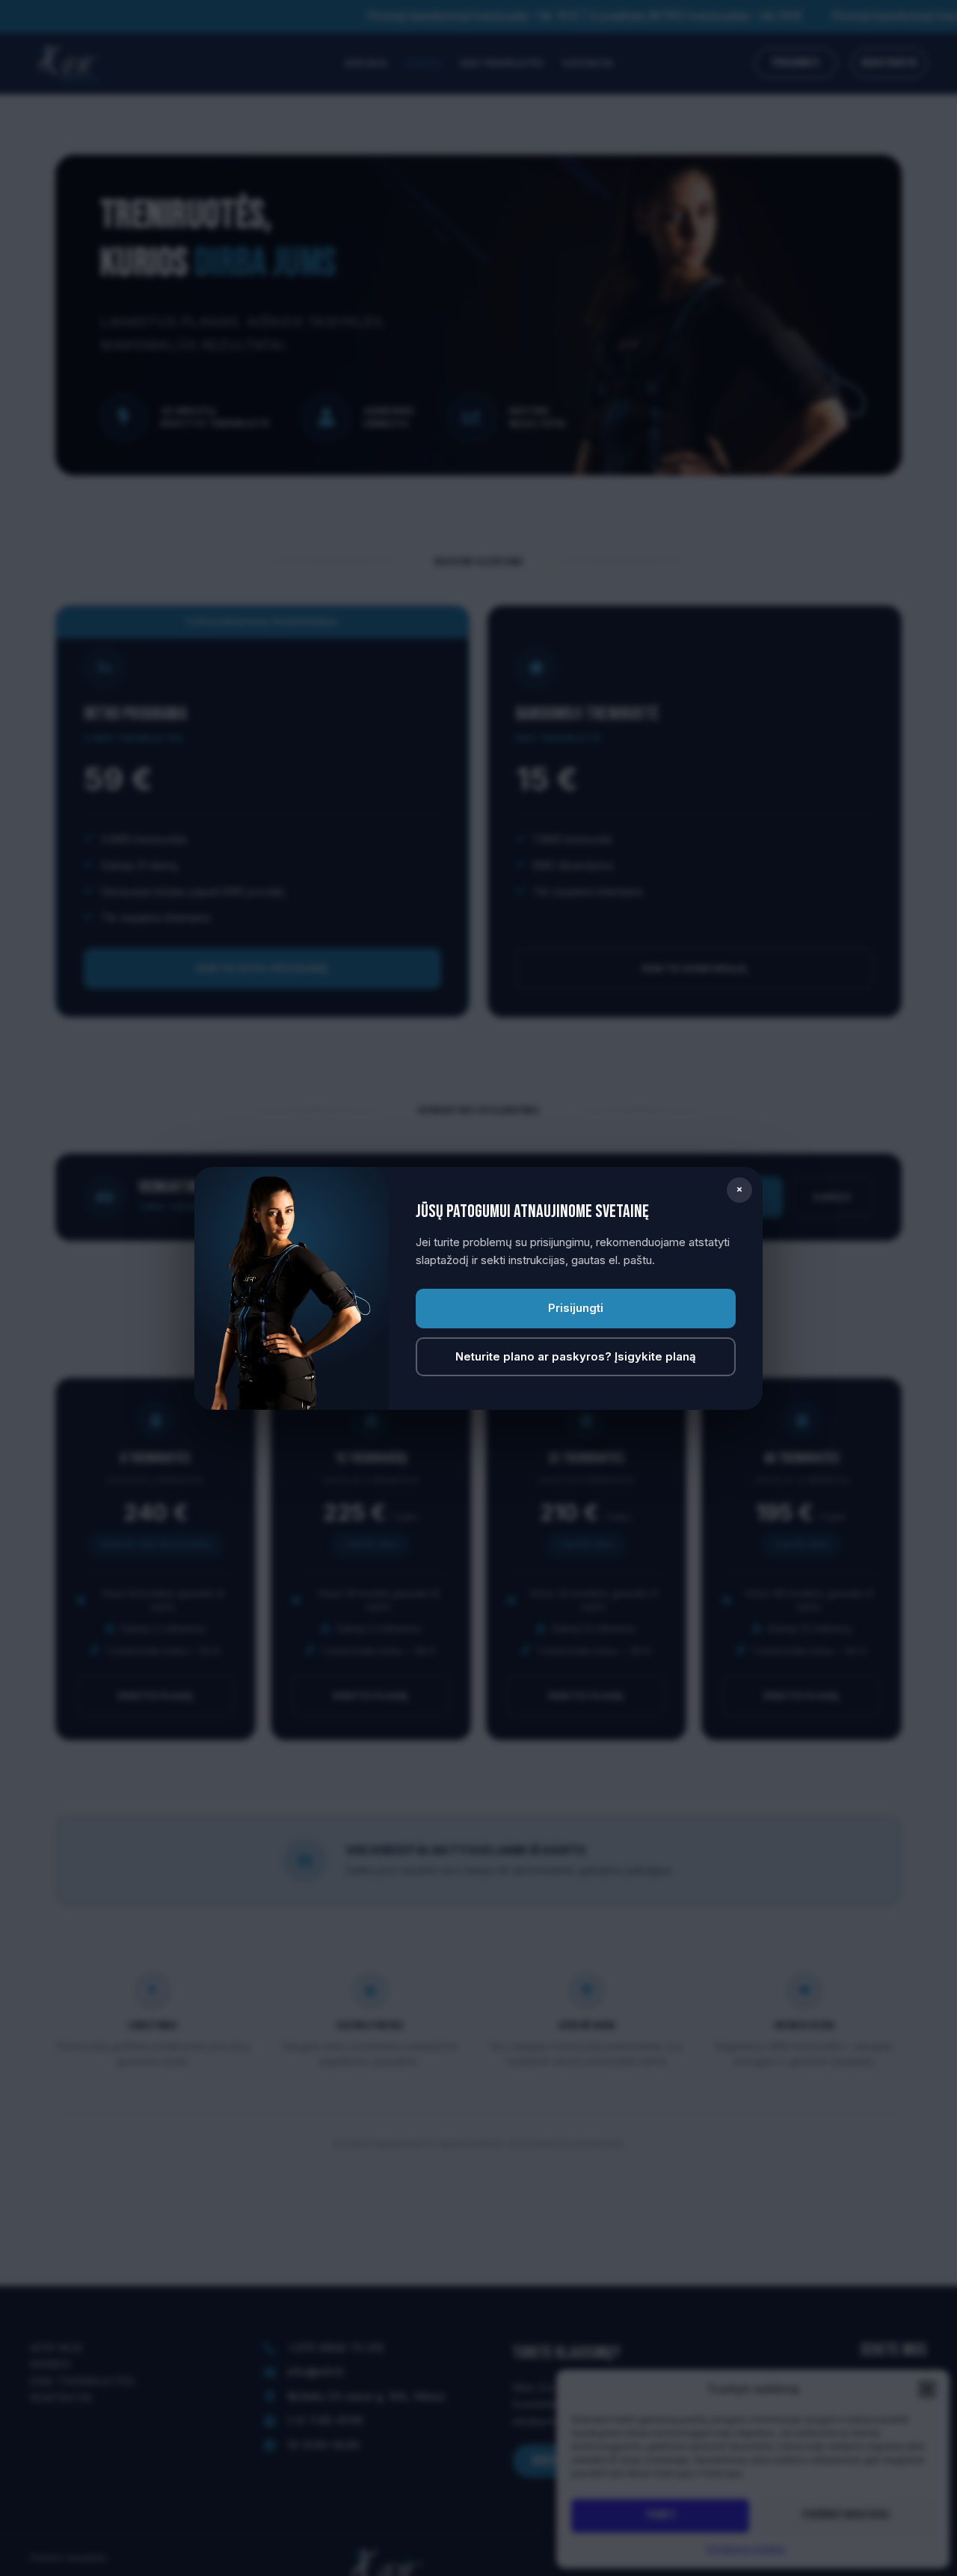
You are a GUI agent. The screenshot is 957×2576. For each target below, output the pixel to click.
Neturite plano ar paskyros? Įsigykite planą (576, 1356)
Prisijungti (576, 1308)
